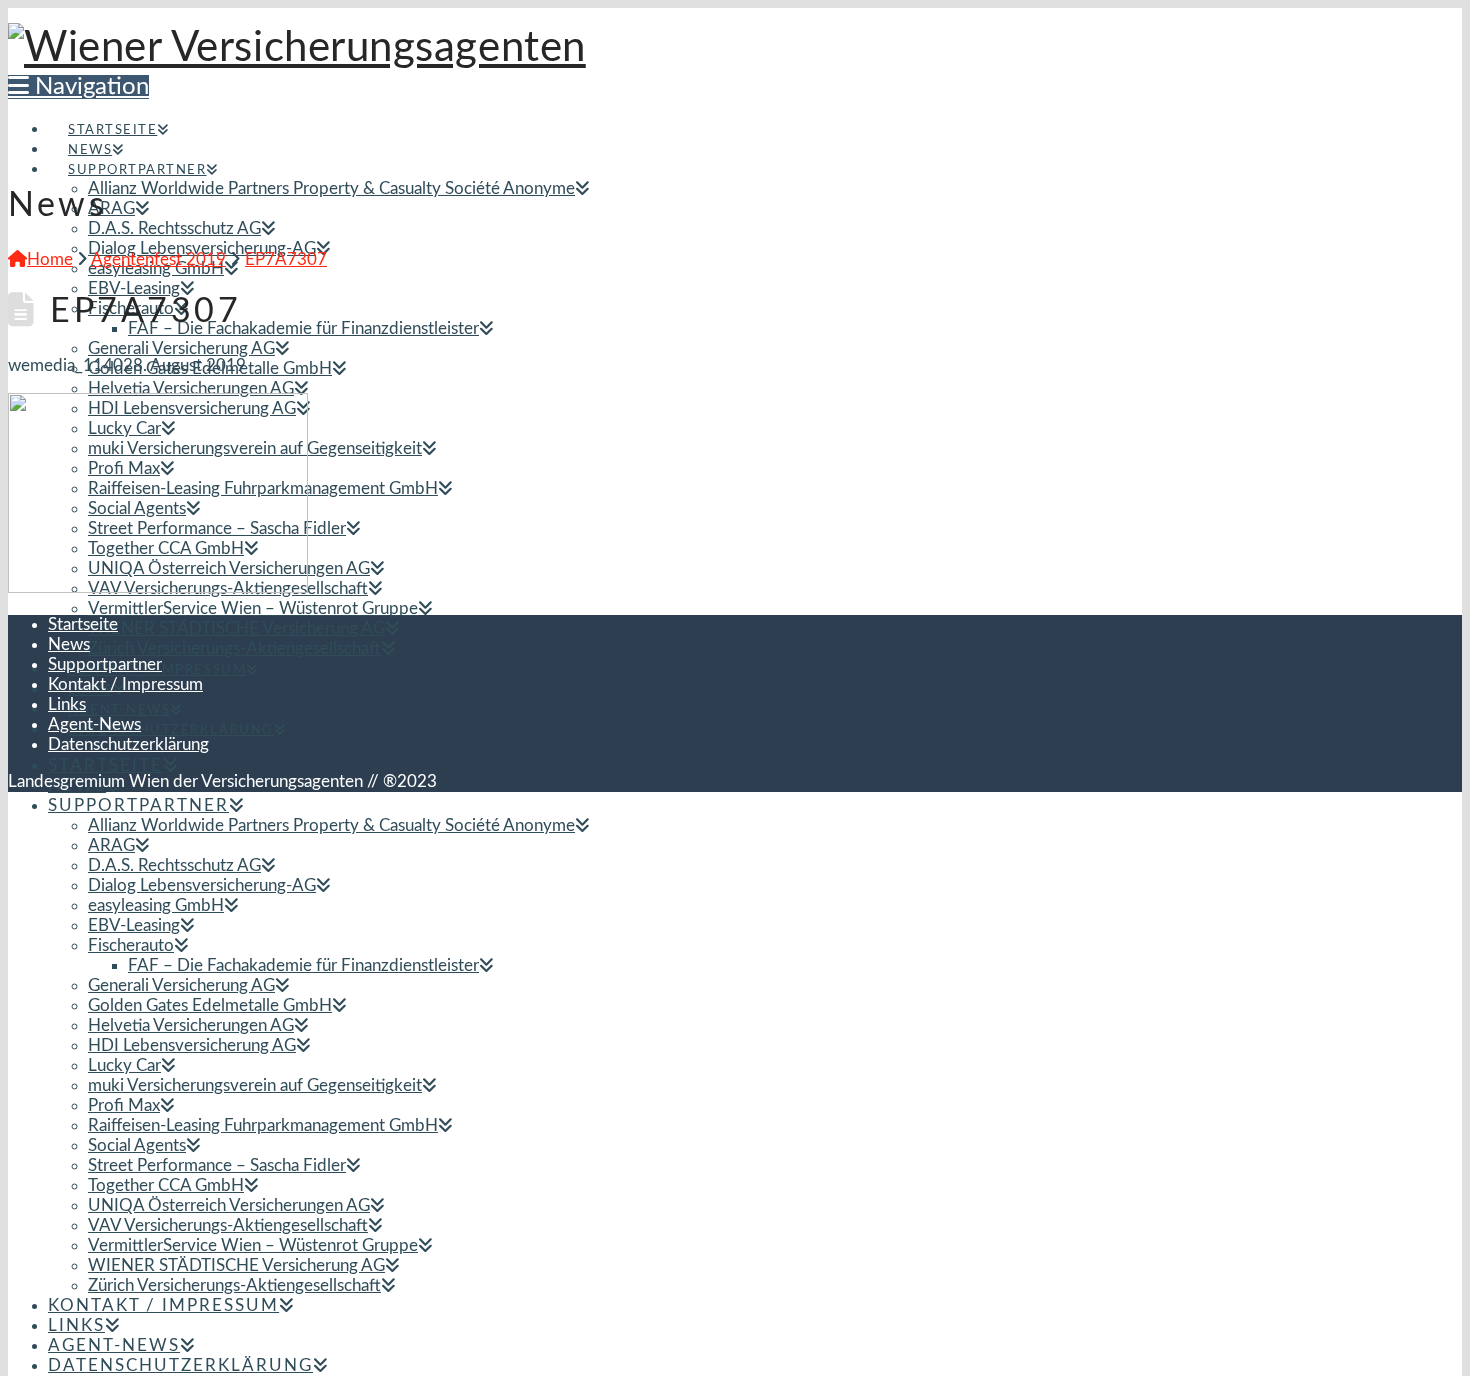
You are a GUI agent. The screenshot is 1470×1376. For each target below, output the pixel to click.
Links (67, 704)
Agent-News (94, 724)
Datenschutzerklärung (128, 744)
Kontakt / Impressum (125, 684)
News (69, 644)
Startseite (83, 624)
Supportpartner (105, 664)
